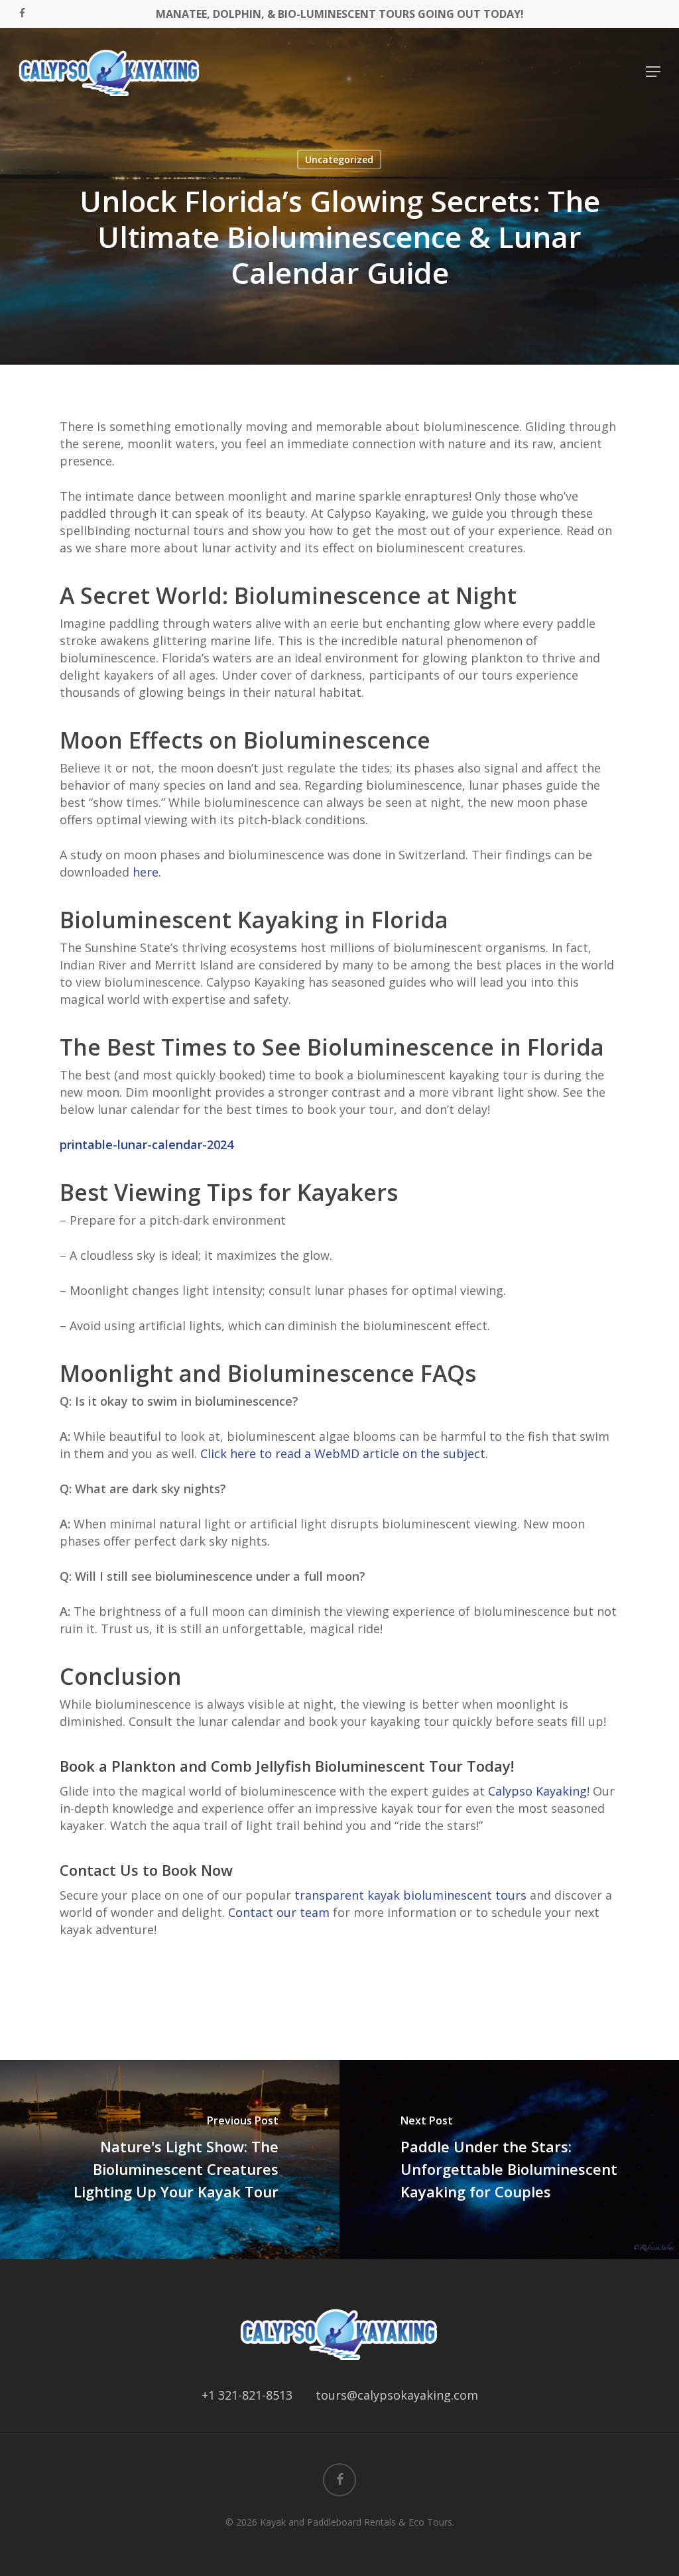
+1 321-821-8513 (247, 2395)
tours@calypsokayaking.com (397, 2395)
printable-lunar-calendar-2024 (147, 1144)
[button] (653, 72)
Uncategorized (339, 159)
